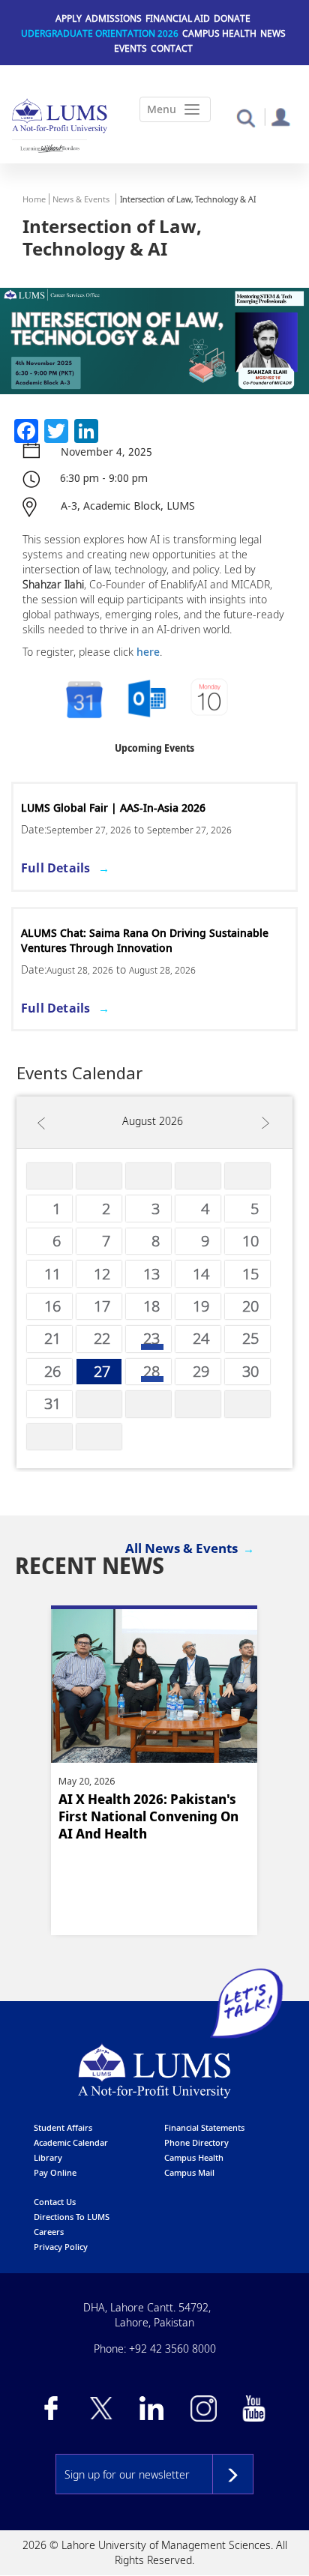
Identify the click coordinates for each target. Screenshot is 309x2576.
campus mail (189, 2172)
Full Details (55, 868)
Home (34, 199)
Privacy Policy (61, 2247)
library (48, 2157)
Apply (69, 18)
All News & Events (181, 1548)
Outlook (211, 700)
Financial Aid (178, 18)
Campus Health (219, 33)
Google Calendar (83, 700)
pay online (55, 2172)
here (148, 652)
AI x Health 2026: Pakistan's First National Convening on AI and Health (148, 1816)
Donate (232, 18)
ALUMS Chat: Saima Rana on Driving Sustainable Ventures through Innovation (145, 940)
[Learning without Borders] (49, 148)
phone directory (196, 2142)
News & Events (81, 199)
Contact (172, 48)
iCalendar (147, 700)
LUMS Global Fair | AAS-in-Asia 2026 (113, 808)
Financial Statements (204, 2127)
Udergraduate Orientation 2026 (100, 33)
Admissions (114, 18)
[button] (246, 117)
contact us (55, 2202)
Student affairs (63, 2127)
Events (130, 48)
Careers (49, 2232)
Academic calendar (71, 2142)
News (273, 33)
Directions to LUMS (72, 2217)
